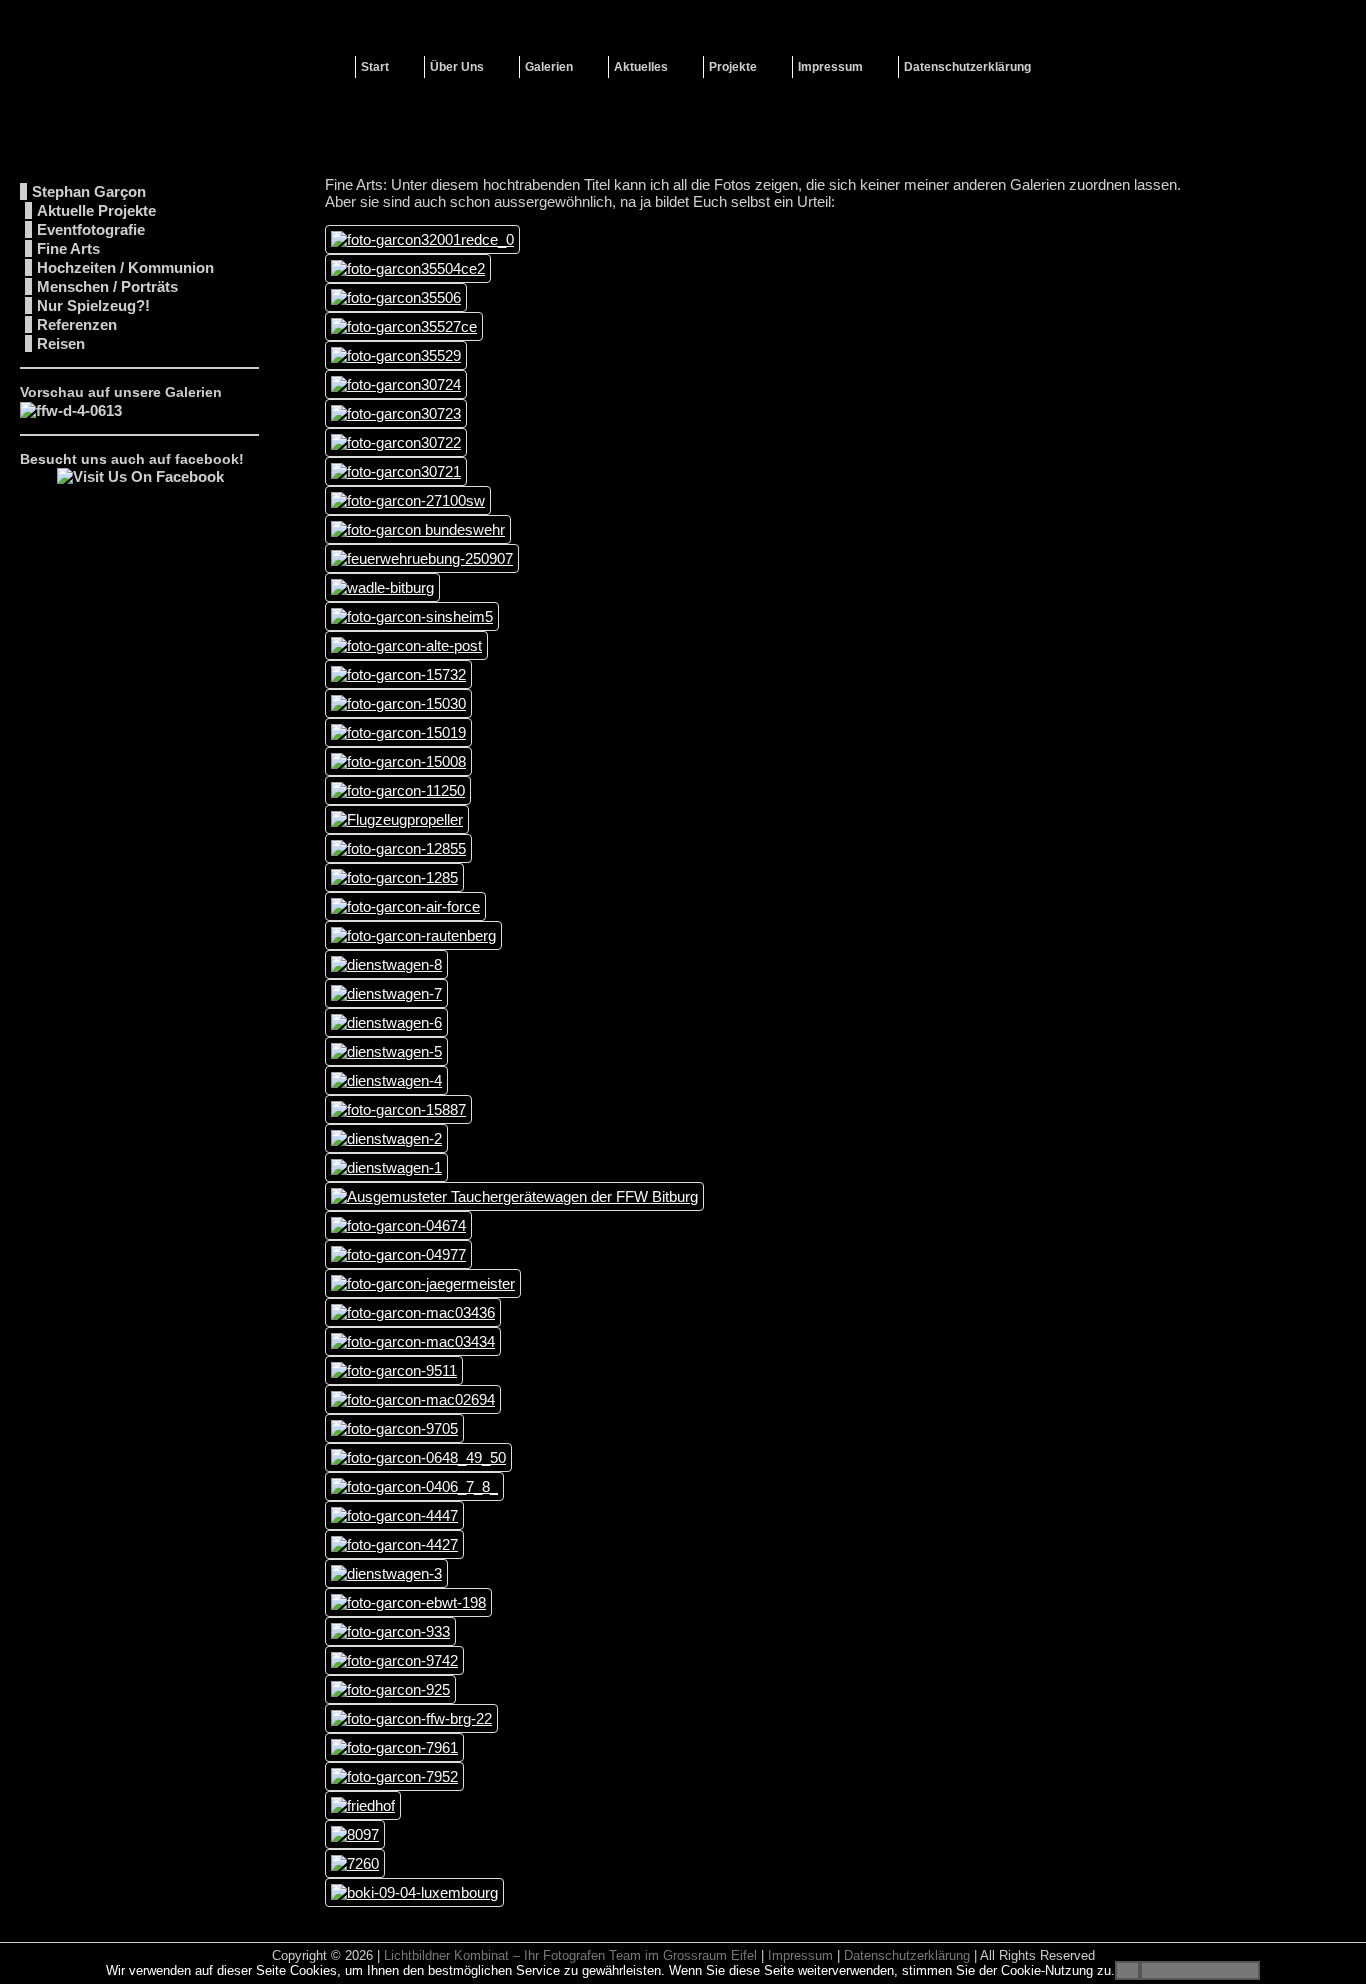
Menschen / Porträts (107, 286)
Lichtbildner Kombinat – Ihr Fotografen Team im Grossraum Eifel (570, 1955)
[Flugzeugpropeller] (397, 819)
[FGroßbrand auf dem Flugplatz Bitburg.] (411, 1718)
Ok (1127, 1970)
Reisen (61, 343)
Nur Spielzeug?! (93, 305)
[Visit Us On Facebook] (140, 476)
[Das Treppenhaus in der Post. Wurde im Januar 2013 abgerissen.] (406, 645)
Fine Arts (68, 248)
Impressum (800, 1955)
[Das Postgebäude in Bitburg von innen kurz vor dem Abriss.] (404, 326)
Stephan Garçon (89, 191)
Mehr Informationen (1200, 1970)
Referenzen (77, 324)
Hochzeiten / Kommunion (125, 267)
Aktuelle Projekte (96, 210)
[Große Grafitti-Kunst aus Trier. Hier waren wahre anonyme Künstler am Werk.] (396, 384)
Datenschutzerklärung (907, 1955)
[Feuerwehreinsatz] (71, 410)
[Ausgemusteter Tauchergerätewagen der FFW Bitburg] (514, 1196)
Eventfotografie (91, 229)
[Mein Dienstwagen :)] (396, 297)
